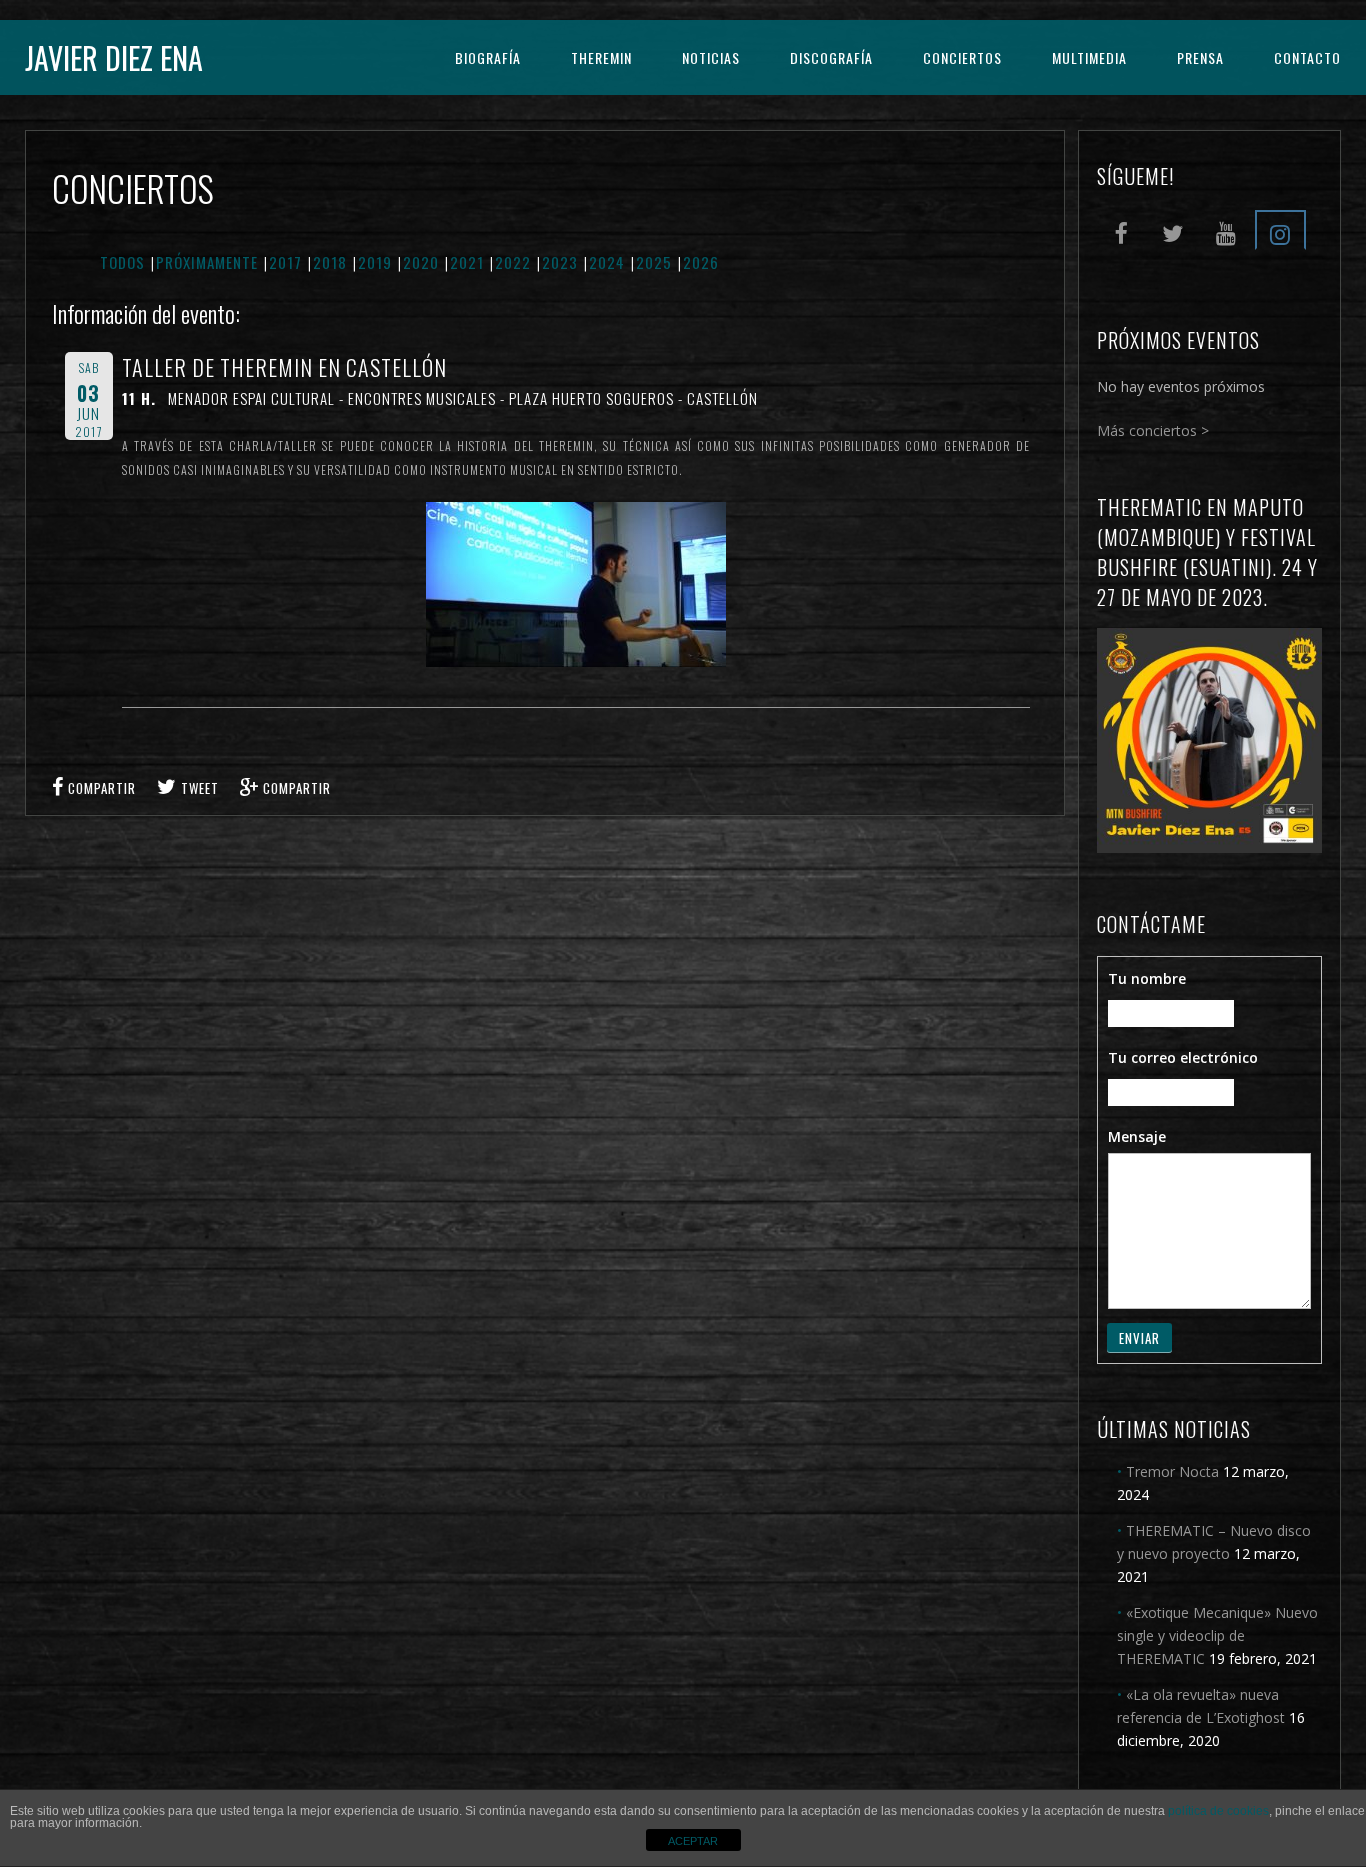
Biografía (488, 57)
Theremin (601, 57)
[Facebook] (1120, 230)
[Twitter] (1173, 230)
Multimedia (1089, 57)
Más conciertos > (1153, 430)
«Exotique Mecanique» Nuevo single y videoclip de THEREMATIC (1217, 1635)
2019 (375, 262)
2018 (330, 262)
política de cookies (1218, 1811)
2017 (285, 262)
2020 (421, 262)
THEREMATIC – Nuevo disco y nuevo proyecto (1214, 1542)
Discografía (831, 57)
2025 (654, 262)
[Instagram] (1280, 230)
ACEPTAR (693, 1841)
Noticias (711, 57)
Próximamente (207, 262)
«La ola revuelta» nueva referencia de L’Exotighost (1201, 1706)
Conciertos (962, 57)
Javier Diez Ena (114, 57)
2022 (513, 262)
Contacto (1307, 57)
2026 (701, 262)
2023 (560, 262)
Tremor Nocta (1172, 1471)
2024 (607, 262)
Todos (122, 262)
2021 (467, 262)
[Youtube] (1226, 230)
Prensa (1200, 57)
